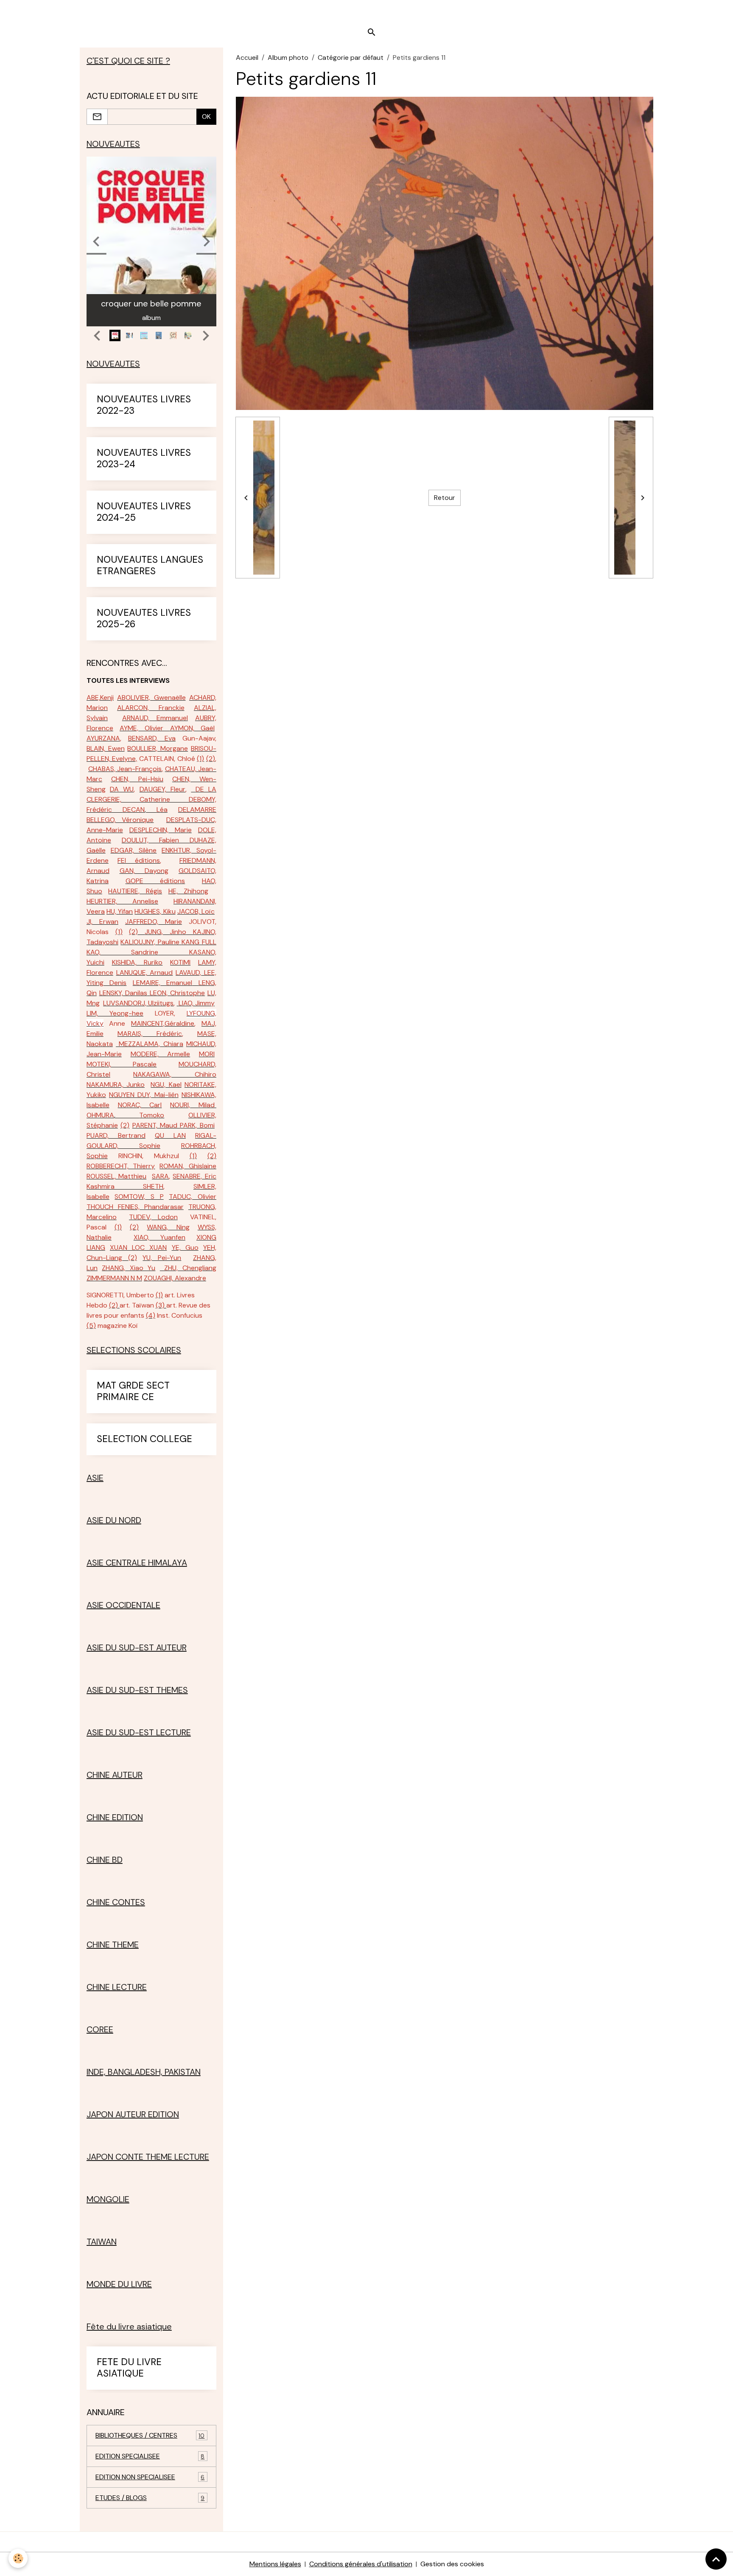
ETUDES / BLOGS (150, 2498)
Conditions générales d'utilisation (361, 2564)
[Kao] (174, 952)
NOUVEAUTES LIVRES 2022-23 (144, 405)
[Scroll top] (716, 2559)
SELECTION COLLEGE (144, 1439)
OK (206, 116)
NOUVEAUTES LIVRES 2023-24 (144, 459)
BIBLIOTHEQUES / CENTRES (150, 2435)
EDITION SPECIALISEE (150, 2456)
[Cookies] (18, 2558)
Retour (445, 498)
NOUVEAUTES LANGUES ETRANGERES (150, 566)
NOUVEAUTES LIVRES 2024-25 (144, 512)
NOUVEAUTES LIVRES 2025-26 (144, 619)
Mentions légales (275, 2564)
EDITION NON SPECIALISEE (150, 2477)
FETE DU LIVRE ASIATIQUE (129, 2368)
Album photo (288, 58)
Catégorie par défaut (351, 58)
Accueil (247, 58)
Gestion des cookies (452, 2564)
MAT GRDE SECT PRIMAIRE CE (133, 1392)
